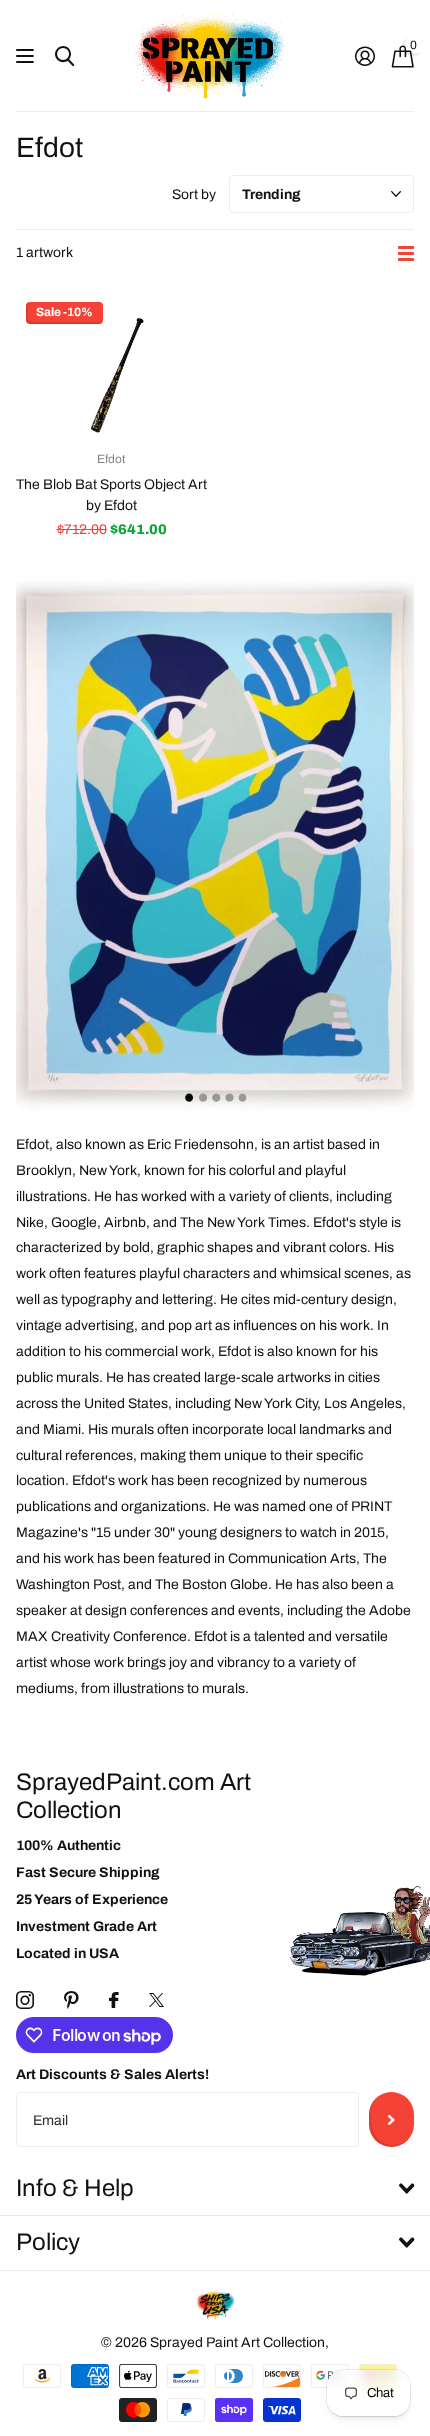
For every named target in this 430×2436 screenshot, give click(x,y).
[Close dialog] (414, 1070)
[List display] (406, 253)
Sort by (194, 194)
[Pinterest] (71, 2000)
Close (215, 2189)
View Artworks (27, 56)
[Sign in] (364, 56)
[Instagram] (25, 2000)
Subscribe (391, 2119)
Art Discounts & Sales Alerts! (112, 2074)
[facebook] (114, 2000)
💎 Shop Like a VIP (323, 1277)
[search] (64, 56)
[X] (156, 2000)
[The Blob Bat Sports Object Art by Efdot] (111, 363)
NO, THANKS (322, 1320)
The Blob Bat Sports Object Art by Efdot (111, 495)
